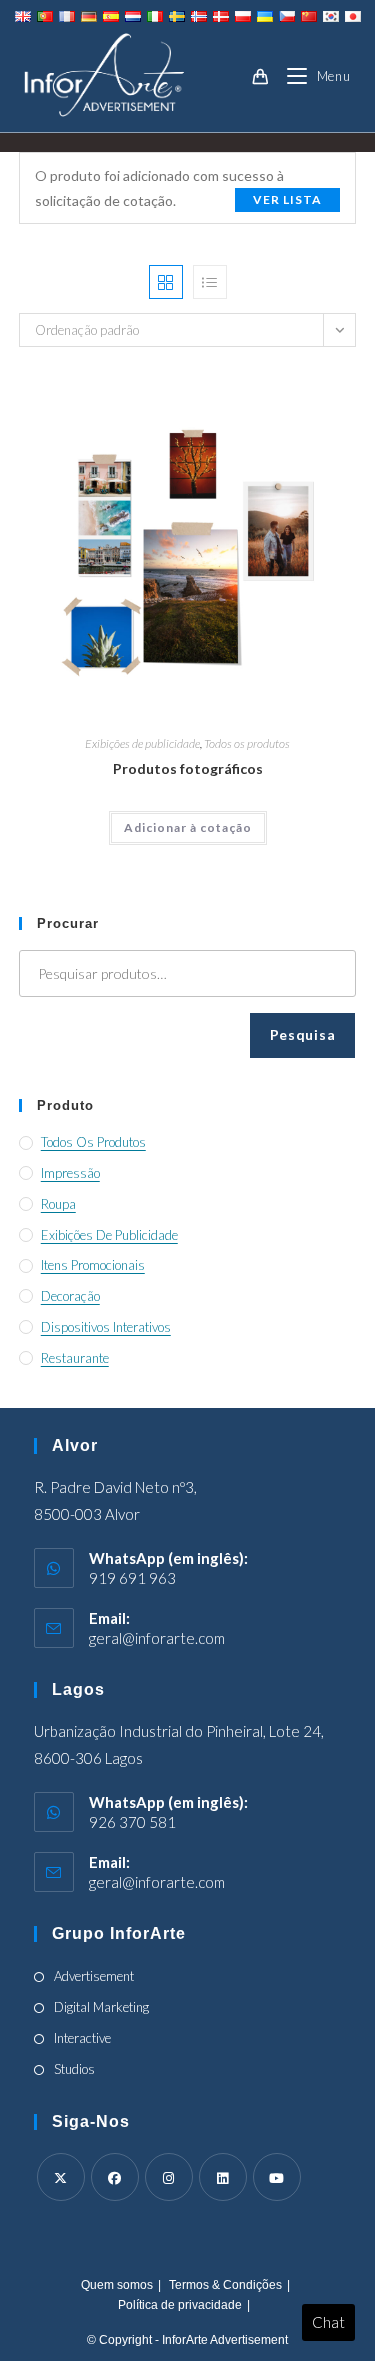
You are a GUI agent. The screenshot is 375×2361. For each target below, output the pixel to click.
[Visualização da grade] (166, 282)
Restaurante (75, 1358)
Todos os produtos (247, 743)
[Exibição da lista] (210, 282)
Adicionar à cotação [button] (188, 827)
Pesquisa (303, 1034)
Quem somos (117, 2285)
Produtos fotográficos (188, 768)
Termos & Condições (225, 2285)
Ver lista (287, 199)
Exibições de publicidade (142, 743)
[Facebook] (115, 2177)
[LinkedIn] (223, 2177)
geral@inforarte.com (157, 1638)
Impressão (70, 1173)
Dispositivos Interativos (106, 1327)
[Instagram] (169, 2177)
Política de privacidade (180, 2305)
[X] (61, 2177)
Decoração (70, 1296)
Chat (328, 2322)
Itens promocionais (93, 1265)
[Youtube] (277, 2177)
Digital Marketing (101, 2007)
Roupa (58, 1204)
